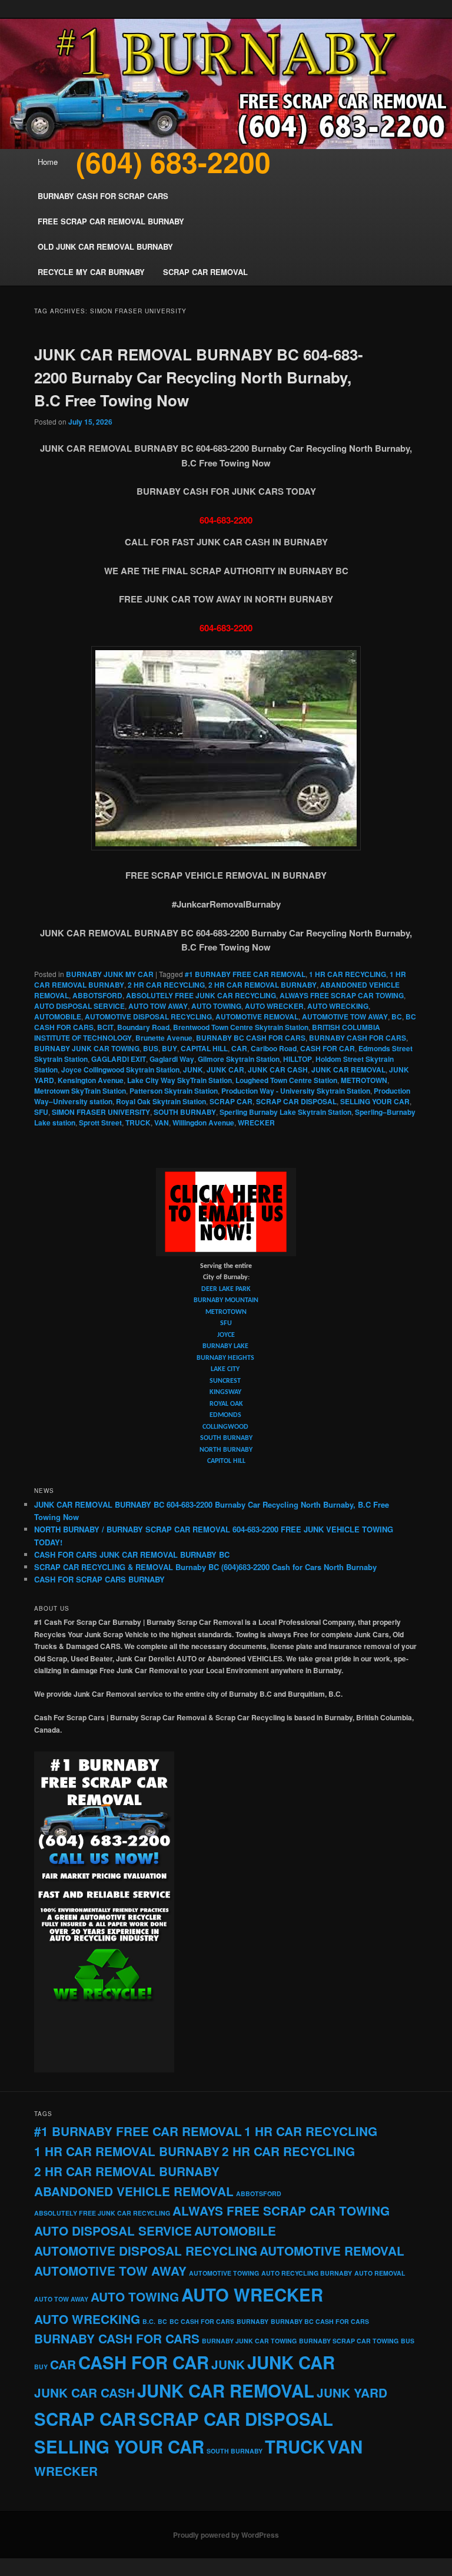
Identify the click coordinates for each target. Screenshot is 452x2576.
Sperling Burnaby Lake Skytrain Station (285, 1112)
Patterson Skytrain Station (174, 1091)
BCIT (105, 1027)
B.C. (149, 2321)
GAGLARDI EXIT (119, 1059)
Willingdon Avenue (203, 1123)
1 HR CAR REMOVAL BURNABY (127, 2151)
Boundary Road (143, 1027)
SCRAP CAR (231, 1101)
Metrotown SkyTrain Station (80, 1091)
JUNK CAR (225, 1070)
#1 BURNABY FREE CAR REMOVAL (245, 974)
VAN (162, 1123)
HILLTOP (298, 1059)
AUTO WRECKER (274, 1006)
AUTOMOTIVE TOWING (224, 2273)
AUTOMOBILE (58, 1017)
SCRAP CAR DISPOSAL (296, 1101)
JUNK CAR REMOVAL (348, 1070)
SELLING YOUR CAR (375, 1101)
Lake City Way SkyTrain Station (180, 1080)
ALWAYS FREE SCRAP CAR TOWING (342, 995)
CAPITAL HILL (204, 1048)
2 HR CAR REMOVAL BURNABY (262, 985)
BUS (151, 1048)
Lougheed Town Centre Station (286, 1080)
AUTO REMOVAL (380, 2273)
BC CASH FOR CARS (202, 2321)
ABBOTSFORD (97, 995)
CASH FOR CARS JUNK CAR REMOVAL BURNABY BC (132, 1554)
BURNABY (252, 2321)
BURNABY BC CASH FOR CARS (251, 1038)
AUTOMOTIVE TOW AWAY (345, 1017)
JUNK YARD (352, 2393)
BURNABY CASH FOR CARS (358, 1038)
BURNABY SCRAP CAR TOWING (349, 2341)
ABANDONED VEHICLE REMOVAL (134, 2191)
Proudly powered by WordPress (226, 2535)
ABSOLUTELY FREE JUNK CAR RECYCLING (201, 995)
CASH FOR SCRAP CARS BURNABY (99, 1579)
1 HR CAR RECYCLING (348, 974)
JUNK (193, 1070)
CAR (239, 1048)
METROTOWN (364, 1080)
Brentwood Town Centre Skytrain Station (241, 1027)
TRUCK (138, 1123)
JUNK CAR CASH (278, 1070)
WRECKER (256, 1123)
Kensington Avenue (91, 1080)
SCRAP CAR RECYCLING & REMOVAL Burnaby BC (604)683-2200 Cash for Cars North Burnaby (205, 1567)
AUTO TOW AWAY (158, 1006)
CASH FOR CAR (328, 1048)
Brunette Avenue (164, 1038)
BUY (169, 1048)
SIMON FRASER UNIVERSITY (101, 1112)
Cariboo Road (274, 1048)
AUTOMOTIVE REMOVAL (257, 1017)
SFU (41, 1112)
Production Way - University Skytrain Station (296, 1091)
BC (397, 1017)
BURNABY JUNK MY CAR (110, 974)
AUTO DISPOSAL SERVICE (79, 1006)
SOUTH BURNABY (185, 1112)
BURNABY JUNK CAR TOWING (87, 1048)
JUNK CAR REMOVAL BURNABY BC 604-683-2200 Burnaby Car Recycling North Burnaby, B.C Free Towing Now (199, 377)
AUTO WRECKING (338, 1006)
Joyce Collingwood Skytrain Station (120, 1070)
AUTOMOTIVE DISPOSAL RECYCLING (148, 1017)
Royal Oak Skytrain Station (161, 1101)
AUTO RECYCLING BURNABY (307, 2273)
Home (48, 162)
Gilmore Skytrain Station (239, 1059)
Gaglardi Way (172, 1059)
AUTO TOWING (216, 1006)
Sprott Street (100, 1123)
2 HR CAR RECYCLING (166, 985)
